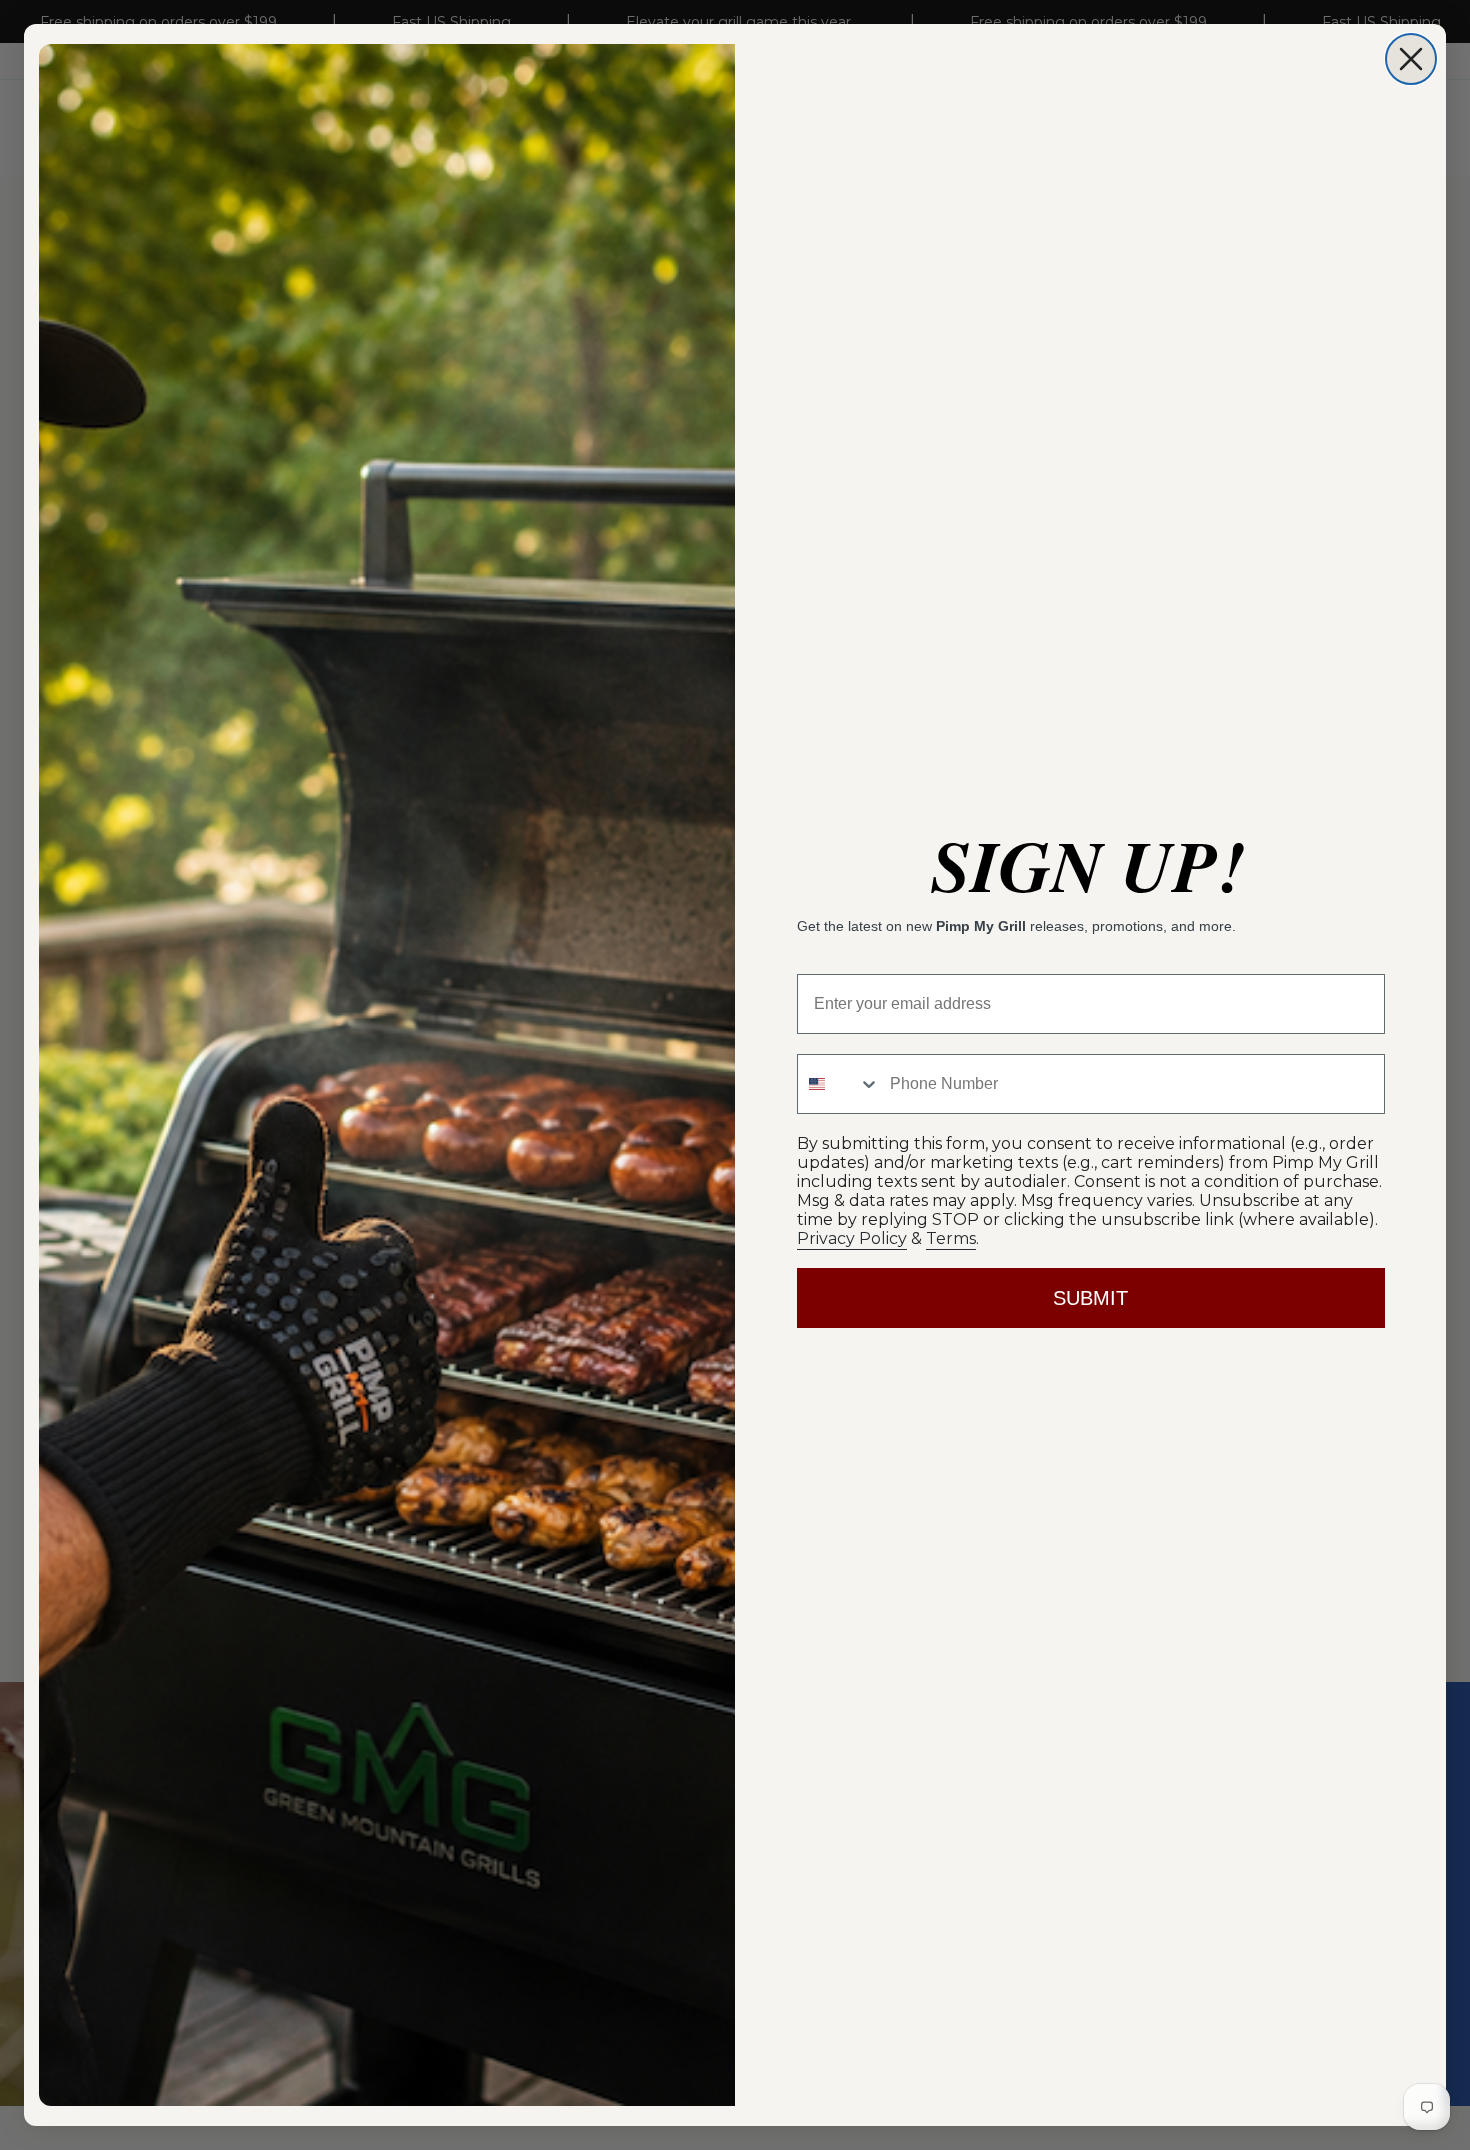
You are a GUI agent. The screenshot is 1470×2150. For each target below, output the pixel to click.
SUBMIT (1090, 1298)
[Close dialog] (1411, 59)
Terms (951, 1238)
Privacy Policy (852, 1238)
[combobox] (839, 1084)
